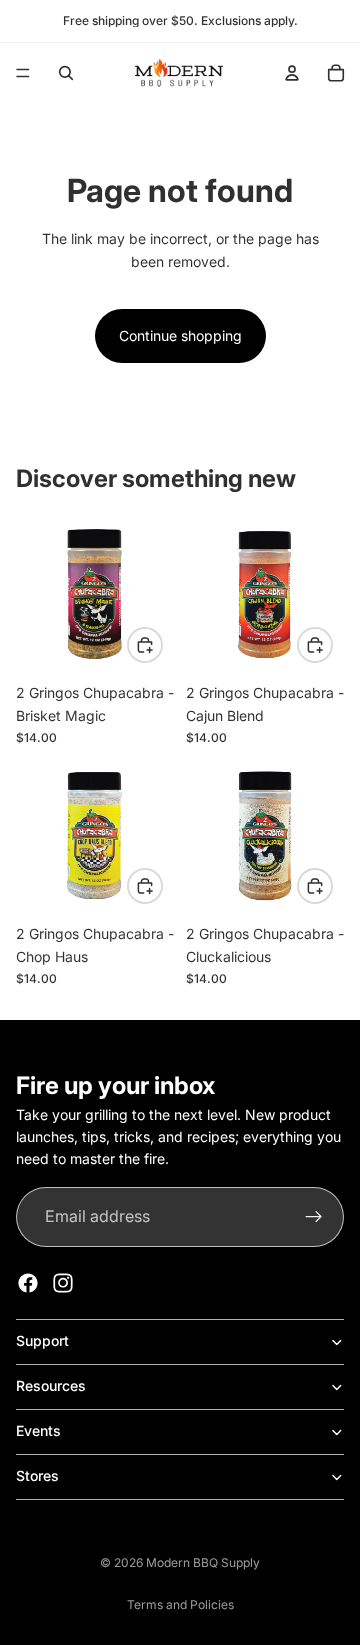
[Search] (66, 73)
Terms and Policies (180, 1604)
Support (42, 1340)
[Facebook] (28, 1283)
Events (38, 1430)
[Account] (292, 73)
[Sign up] (314, 1217)
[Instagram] (63, 1283)
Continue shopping (180, 335)
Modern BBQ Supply (203, 1562)
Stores (37, 1475)
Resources (51, 1385)
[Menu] (23, 73)
